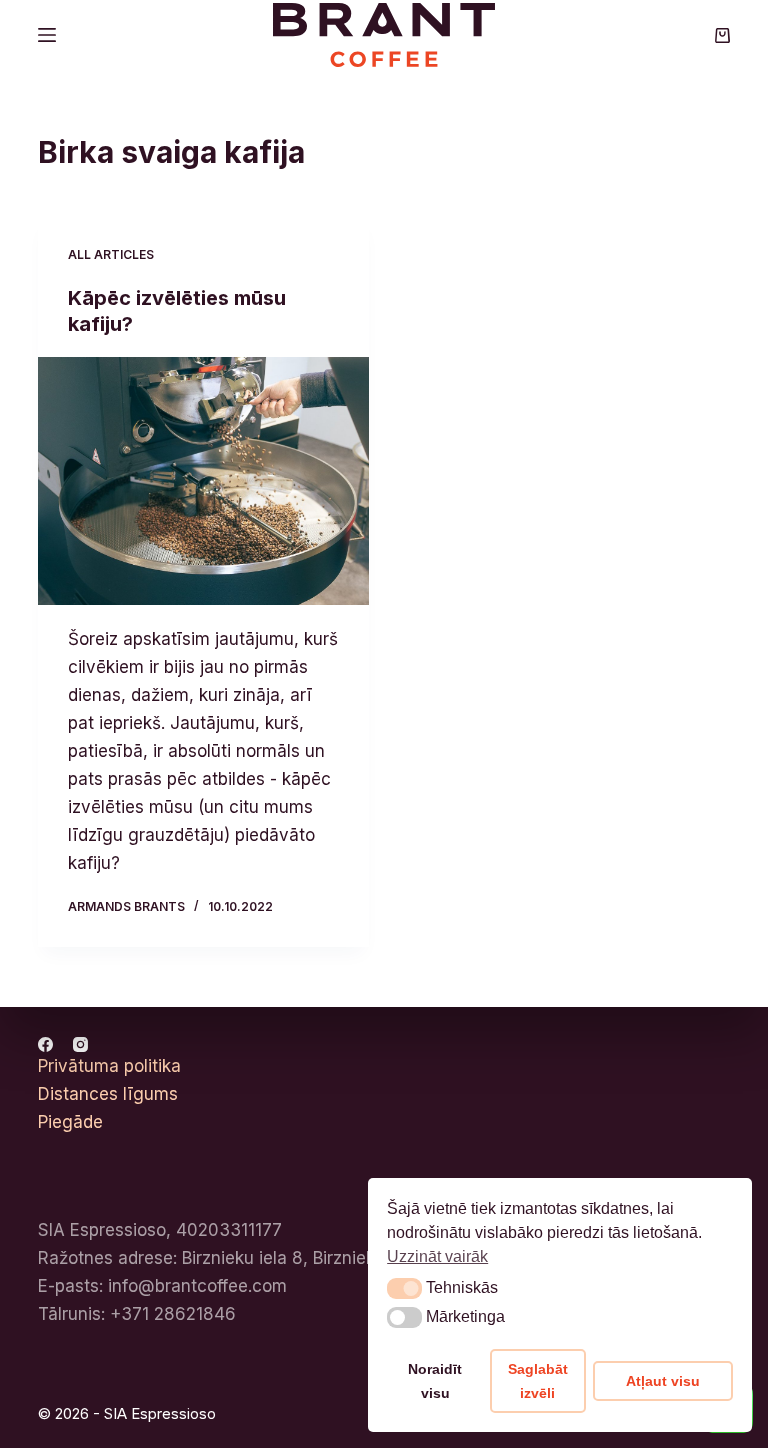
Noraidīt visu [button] (435, 1381)
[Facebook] (45, 1044)
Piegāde (70, 1122)
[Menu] (47, 35)
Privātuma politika (109, 1066)
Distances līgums (108, 1094)
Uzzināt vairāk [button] (437, 1256)
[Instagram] (80, 1044)
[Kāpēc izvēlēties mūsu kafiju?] (203, 481)
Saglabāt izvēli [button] (538, 1381)
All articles (111, 254)
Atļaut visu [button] (663, 1381)
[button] (404, 1288)
